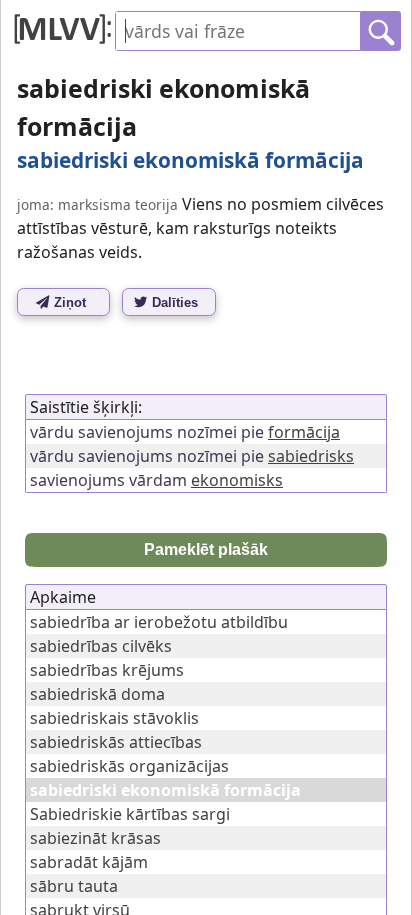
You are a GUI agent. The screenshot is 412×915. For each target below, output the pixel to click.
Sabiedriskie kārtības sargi (130, 814)
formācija (304, 432)
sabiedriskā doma (97, 694)
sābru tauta (74, 886)
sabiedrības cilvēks (101, 646)
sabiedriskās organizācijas (129, 766)
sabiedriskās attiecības (116, 742)
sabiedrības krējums (107, 670)
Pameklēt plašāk (206, 549)
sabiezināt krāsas (95, 838)
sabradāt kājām (89, 862)
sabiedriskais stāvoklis (114, 718)
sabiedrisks (311, 456)
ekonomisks (237, 480)
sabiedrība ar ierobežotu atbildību (159, 622)
